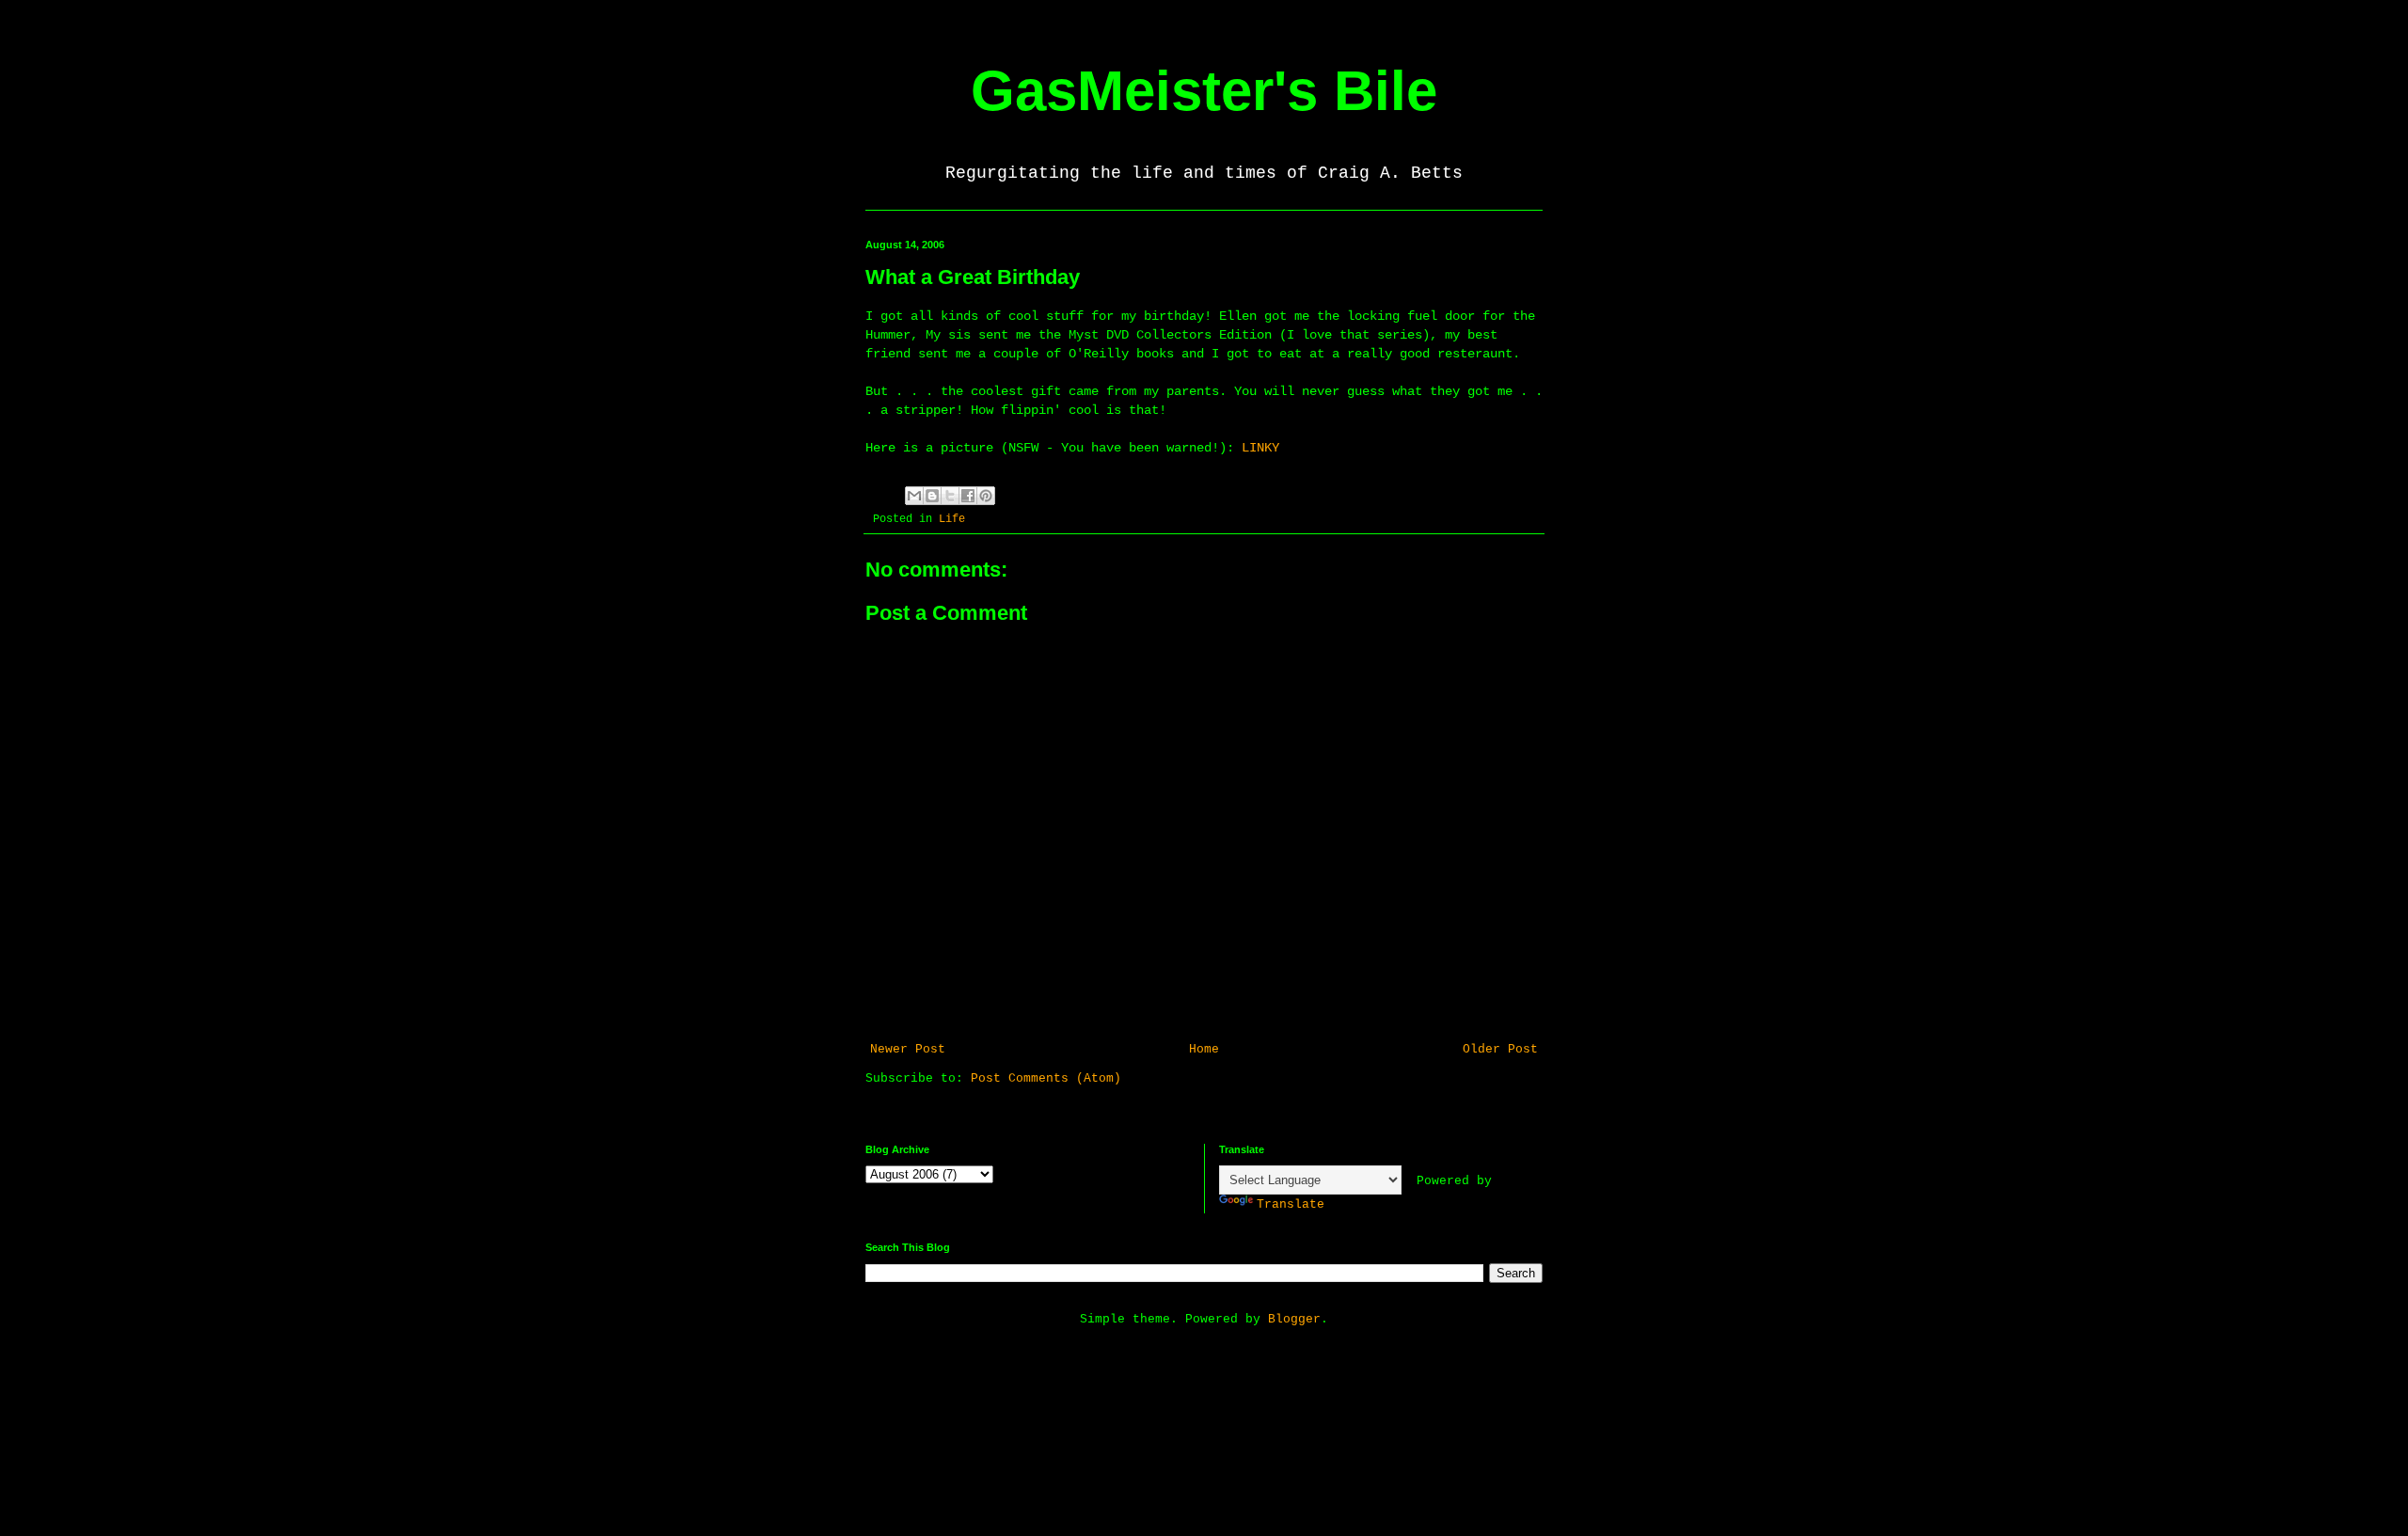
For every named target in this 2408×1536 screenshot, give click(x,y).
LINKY (1260, 448)
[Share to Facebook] (968, 496)
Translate (1291, 1204)
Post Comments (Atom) (1046, 1078)
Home (1204, 1049)
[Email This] (914, 496)
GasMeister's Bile (1204, 91)
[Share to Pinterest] (986, 496)
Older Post (1500, 1049)
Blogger (1294, 1319)
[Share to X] (950, 496)
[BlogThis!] (932, 496)
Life (952, 519)
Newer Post (908, 1049)
